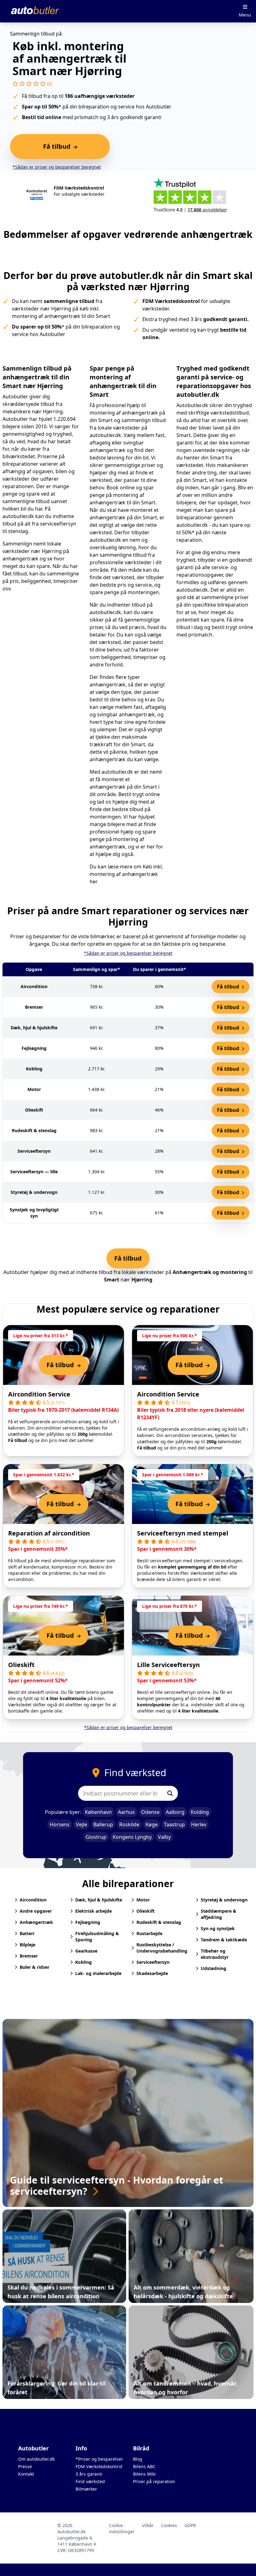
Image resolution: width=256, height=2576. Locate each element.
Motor (143, 1900)
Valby (164, 1837)
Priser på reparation (154, 2481)
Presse (25, 2466)
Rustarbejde (149, 1933)
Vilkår (148, 2525)
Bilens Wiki (144, 2474)
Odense (150, 1812)
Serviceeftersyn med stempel (183, 1533)
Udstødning (214, 1968)
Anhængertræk (36, 1922)
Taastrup (174, 1824)
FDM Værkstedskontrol (99, 2466)
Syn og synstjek (218, 1928)
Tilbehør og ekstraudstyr (215, 1954)
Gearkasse (86, 1951)
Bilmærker (86, 2489)
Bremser (29, 1956)
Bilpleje (27, 1945)
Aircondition (33, 1900)
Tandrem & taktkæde (224, 1940)
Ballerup (103, 1824)
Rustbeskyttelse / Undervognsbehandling (162, 1948)
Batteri (27, 1933)
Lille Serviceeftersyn (168, 1665)
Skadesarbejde (152, 1973)
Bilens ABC (144, 2466)
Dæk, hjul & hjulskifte (99, 1900)
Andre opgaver (36, 1911)
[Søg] (170, 1793)
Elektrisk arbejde (94, 1911)
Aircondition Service (39, 1394)
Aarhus (126, 1812)
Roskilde (129, 1824)
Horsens (60, 1824)
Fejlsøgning (88, 1922)
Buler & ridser (34, 1967)
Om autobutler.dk (36, 2459)
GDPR (190, 2525)
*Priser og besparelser (99, 2459)
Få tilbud (229, 987)
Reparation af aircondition (49, 1533)
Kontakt (26, 2474)
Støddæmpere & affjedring (219, 1914)
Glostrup (96, 1837)
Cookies (169, 2525)
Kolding (200, 1812)
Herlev (199, 1824)
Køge (152, 1824)
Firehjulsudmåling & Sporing (97, 1937)
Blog (138, 2459)
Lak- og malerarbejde (98, 1973)
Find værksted (90, 2481)
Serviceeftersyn (153, 1962)
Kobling (84, 1962)
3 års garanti (89, 2474)
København (98, 1812)
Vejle (81, 1824)
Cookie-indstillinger (122, 2528)
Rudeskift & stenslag (159, 1922)
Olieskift (21, 1665)
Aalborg (175, 1812)
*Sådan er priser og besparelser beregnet (57, 167)
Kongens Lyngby (132, 1837)
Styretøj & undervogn (224, 1900)
